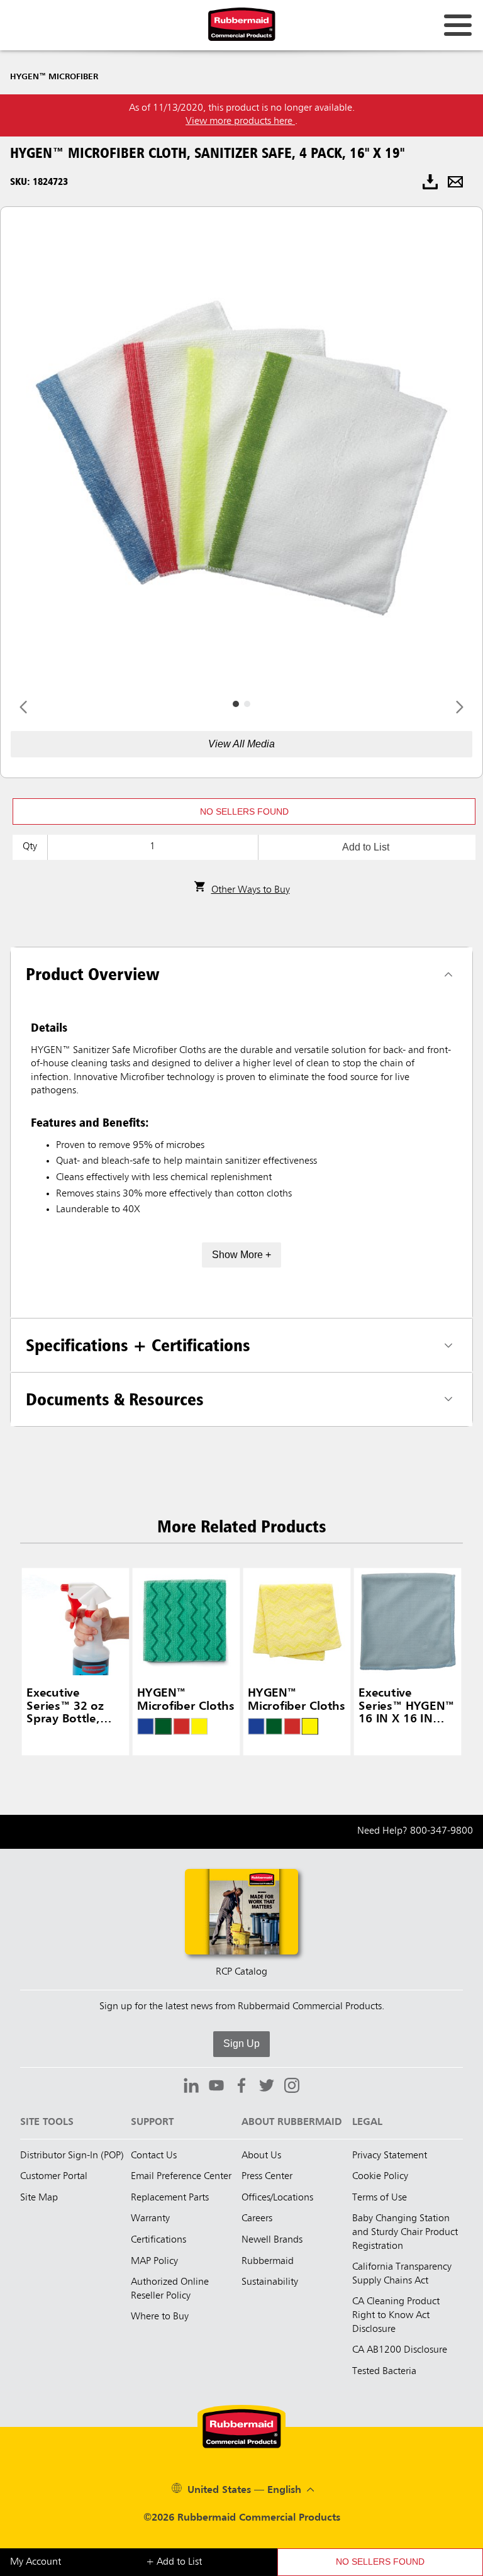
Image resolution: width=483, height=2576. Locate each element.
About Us (261, 2156)
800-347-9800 (441, 1831)
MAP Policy (154, 2261)
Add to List (366, 847)
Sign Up (241, 2044)
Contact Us (154, 2156)
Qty (30, 847)
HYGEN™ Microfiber (54, 77)
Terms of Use (380, 2198)
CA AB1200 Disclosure (400, 2350)
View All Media (241, 744)
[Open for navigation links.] (458, 25)
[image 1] (247, 704)
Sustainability (270, 2282)
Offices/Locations (277, 2198)
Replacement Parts (170, 2198)
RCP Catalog (241, 1972)
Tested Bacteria (384, 2372)
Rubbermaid (268, 2261)
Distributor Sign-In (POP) (72, 2156)
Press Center (267, 2177)
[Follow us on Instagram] (292, 2087)
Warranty (150, 2219)
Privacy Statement (390, 2156)
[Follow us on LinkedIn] (191, 2087)
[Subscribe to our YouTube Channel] (216, 2087)
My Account (36, 2562)
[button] (244, 811)
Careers (257, 2219)
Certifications (158, 2240)
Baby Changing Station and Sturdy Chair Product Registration (405, 2232)
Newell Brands (272, 2240)
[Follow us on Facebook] (241, 2087)
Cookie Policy (380, 2177)
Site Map (39, 2198)
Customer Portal (54, 2177)
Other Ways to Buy (251, 890)
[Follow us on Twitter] (267, 2087)
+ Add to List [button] (174, 2562)
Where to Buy (160, 2317)
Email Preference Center (181, 2177)
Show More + (241, 1255)
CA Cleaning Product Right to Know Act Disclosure (396, 2315)
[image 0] (236, 704)
